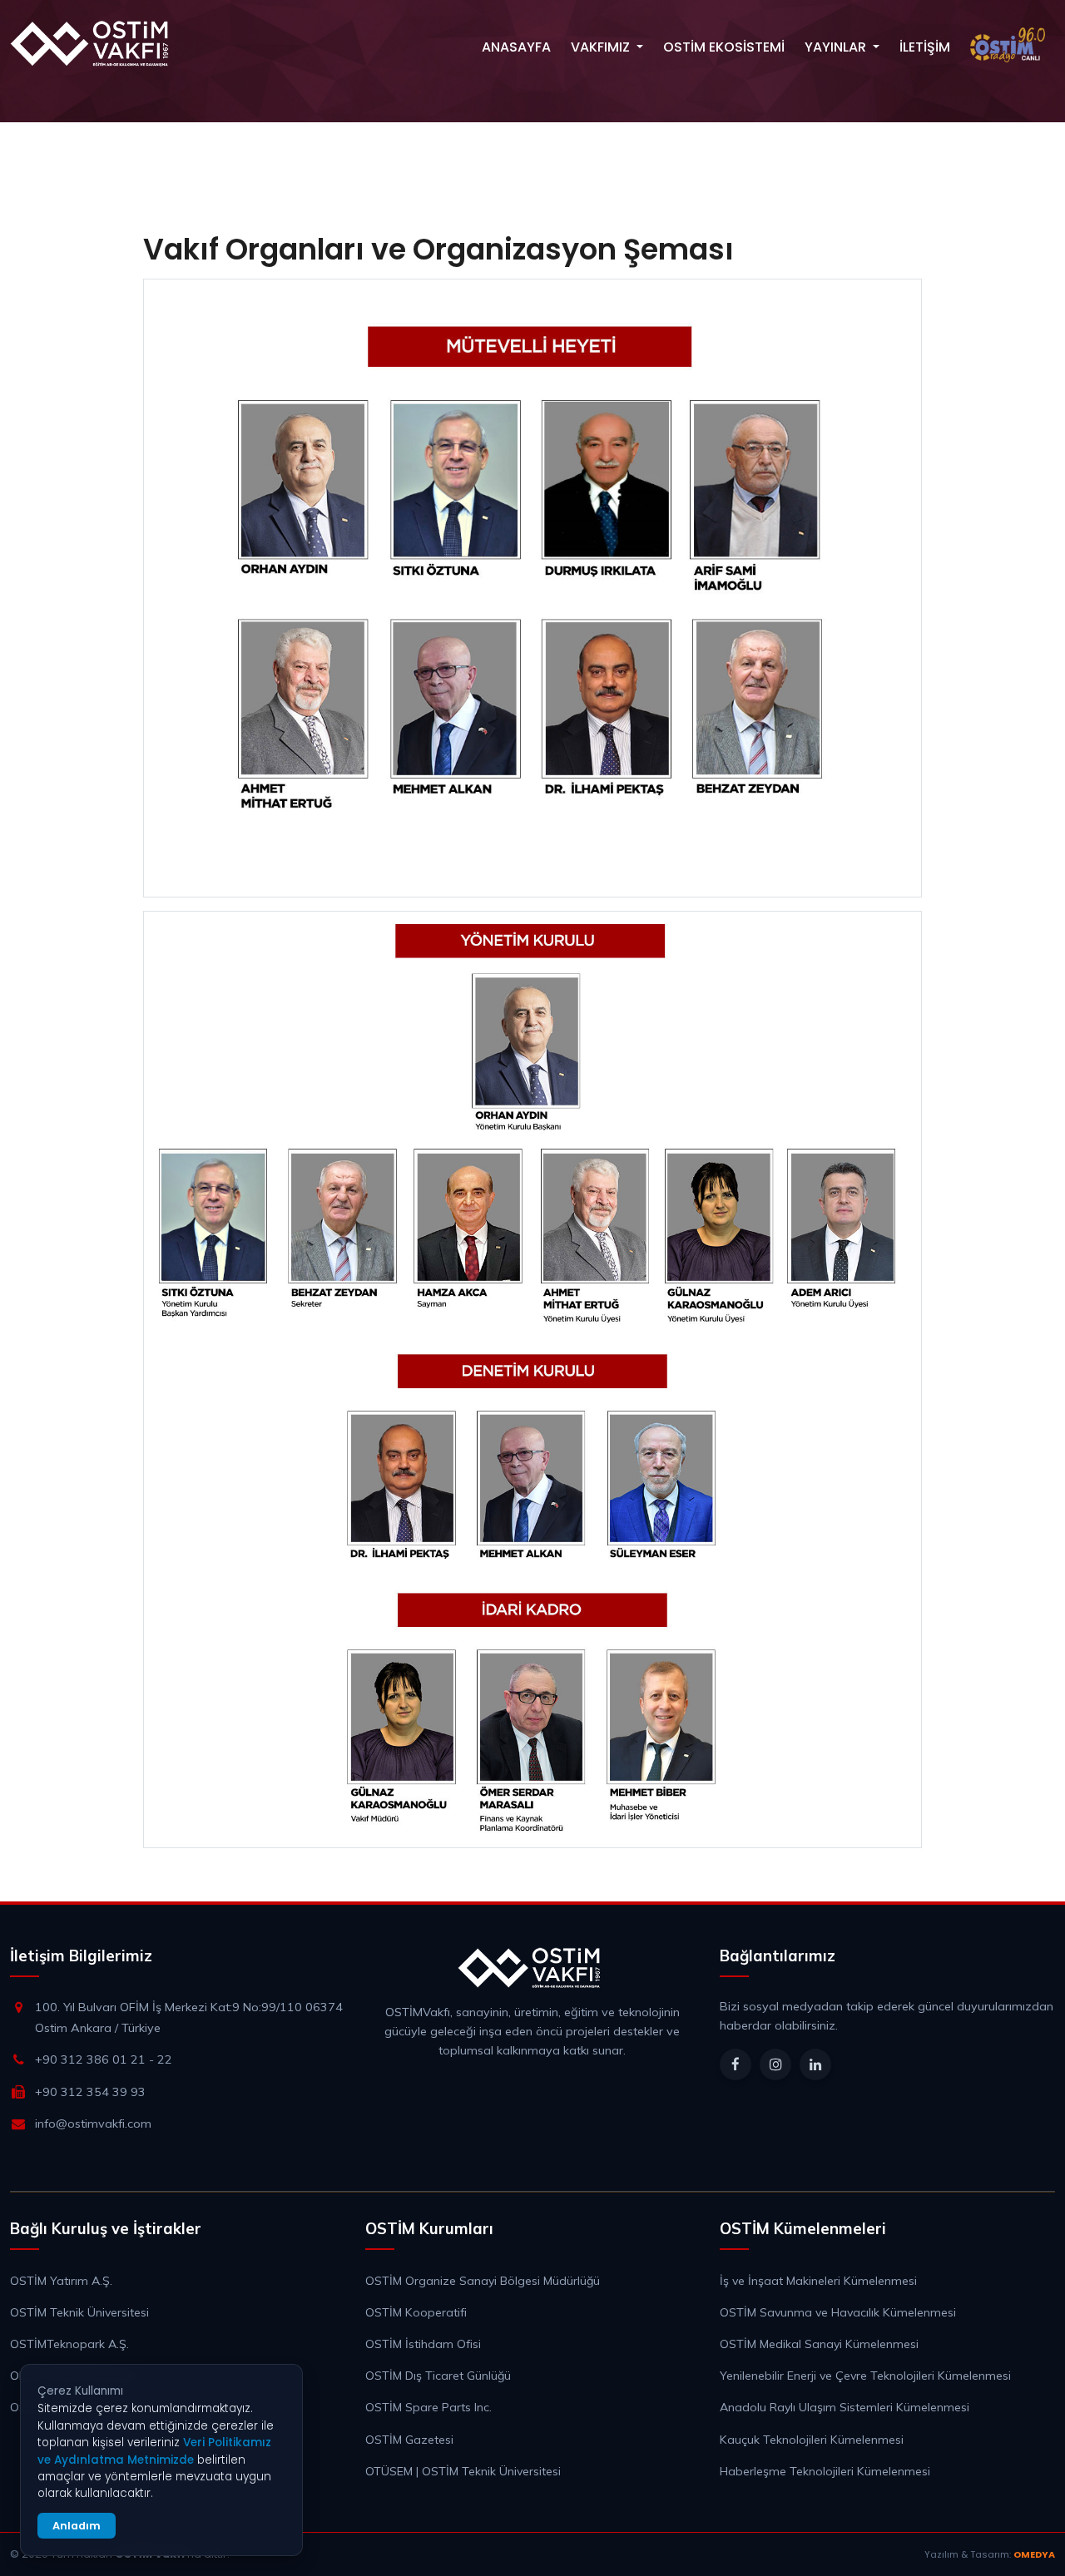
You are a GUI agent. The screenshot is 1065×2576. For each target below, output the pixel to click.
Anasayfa (516, 47)
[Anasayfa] (93, 43)
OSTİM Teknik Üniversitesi (79, 2312)
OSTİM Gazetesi (409, 2440)
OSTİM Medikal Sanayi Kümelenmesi (819, 2344)
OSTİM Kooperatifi (416, 2312)
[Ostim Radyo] (1008, 45)
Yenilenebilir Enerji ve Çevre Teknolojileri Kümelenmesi (865, 2376)
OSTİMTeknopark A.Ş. (69, 2344)
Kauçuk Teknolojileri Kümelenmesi (812, 2440)
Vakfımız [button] (602, 47)
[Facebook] (736, 2064)
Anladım (77, 2526)
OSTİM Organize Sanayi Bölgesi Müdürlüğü (483, 2281)
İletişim (925, 47)
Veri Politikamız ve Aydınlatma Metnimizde (154, 2451)
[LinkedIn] (815, 2064)
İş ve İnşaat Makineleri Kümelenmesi (818, 2281)
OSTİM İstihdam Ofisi (423, 2344)
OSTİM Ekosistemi (724, 47)
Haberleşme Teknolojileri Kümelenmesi (825, 2471)
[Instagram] (775, 2064)
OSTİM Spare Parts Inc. (428, 2407)
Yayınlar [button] (837, 47)
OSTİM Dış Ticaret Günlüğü (438, 2376)
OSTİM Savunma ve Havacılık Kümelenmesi (838, 2312)
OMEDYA (1034, 2554)
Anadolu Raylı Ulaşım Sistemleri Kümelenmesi (845, 2407)
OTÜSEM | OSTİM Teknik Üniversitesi (463, 2471)
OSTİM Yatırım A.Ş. (61, 2281)
